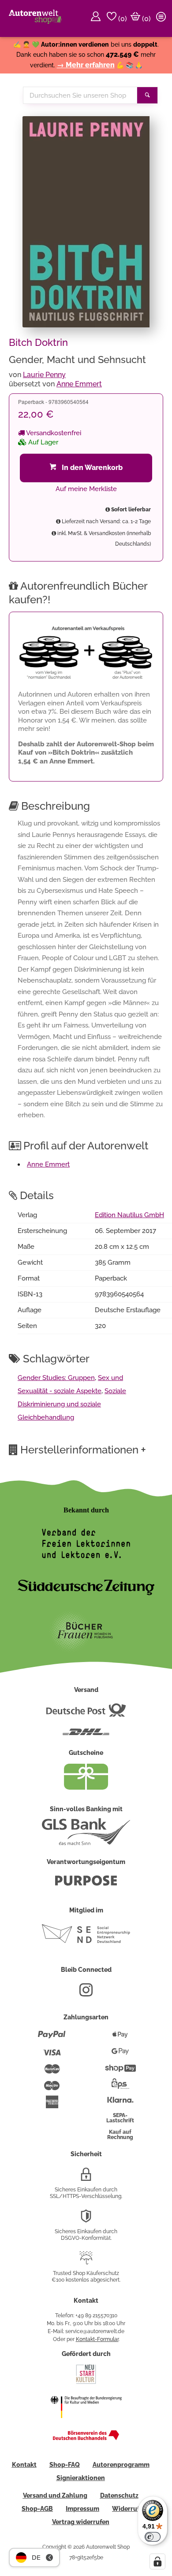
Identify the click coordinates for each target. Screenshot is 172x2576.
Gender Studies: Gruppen (56, 1378)
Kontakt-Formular (97, 2339)
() (122, 19)
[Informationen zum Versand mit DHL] (86, 1736)
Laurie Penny (44, 375)
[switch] (153, 2537)
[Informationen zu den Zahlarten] (52, 2038)
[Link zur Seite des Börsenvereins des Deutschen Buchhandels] (86, 2438)
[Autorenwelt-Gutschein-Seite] (86, 1787)
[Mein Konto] (97, 18)
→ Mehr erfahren (86, 65)
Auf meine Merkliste (86, 489)
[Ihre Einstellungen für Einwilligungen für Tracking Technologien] (157, 2561)
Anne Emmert (79, 384)
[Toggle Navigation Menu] (162, 18)
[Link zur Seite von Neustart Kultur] (86, 2383)
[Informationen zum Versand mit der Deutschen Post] (86, 1714)
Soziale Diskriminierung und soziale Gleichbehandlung (72, 1404)
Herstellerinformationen (83, 1449)
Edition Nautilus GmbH (129, 1215)
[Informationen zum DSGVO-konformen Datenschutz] (86, 2220)
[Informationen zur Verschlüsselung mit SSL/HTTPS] (86, 2178)
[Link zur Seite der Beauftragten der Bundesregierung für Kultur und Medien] (86, 2424)
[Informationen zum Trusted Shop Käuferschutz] (86, 2261)
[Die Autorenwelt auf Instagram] (86, 1993)
